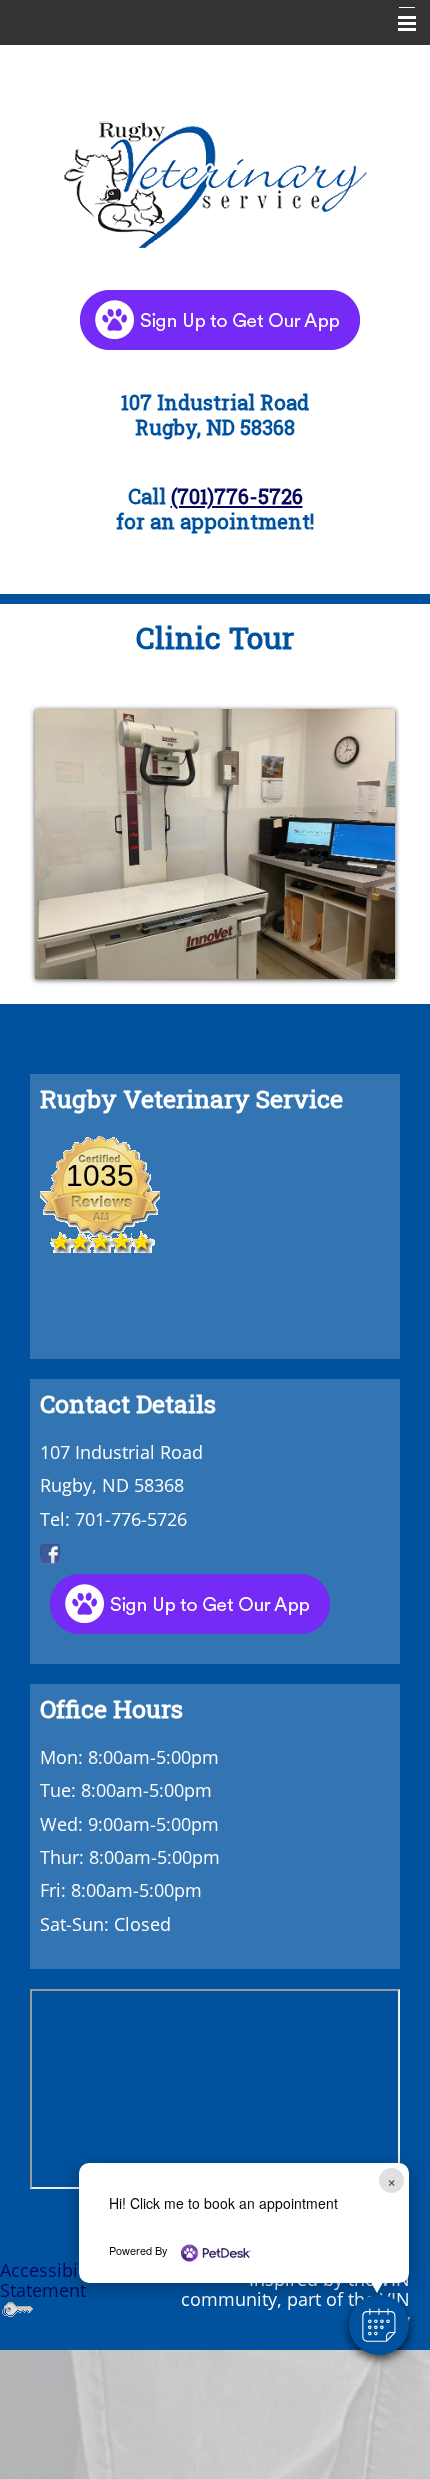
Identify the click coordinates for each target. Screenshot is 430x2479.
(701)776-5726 (237, 496)
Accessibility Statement (51, 2280)
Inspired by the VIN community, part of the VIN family (295, 2299)
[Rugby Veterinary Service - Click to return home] (215, 180)
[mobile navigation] (398, 24)
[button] (379, 2325)
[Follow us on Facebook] (50, 1552)
